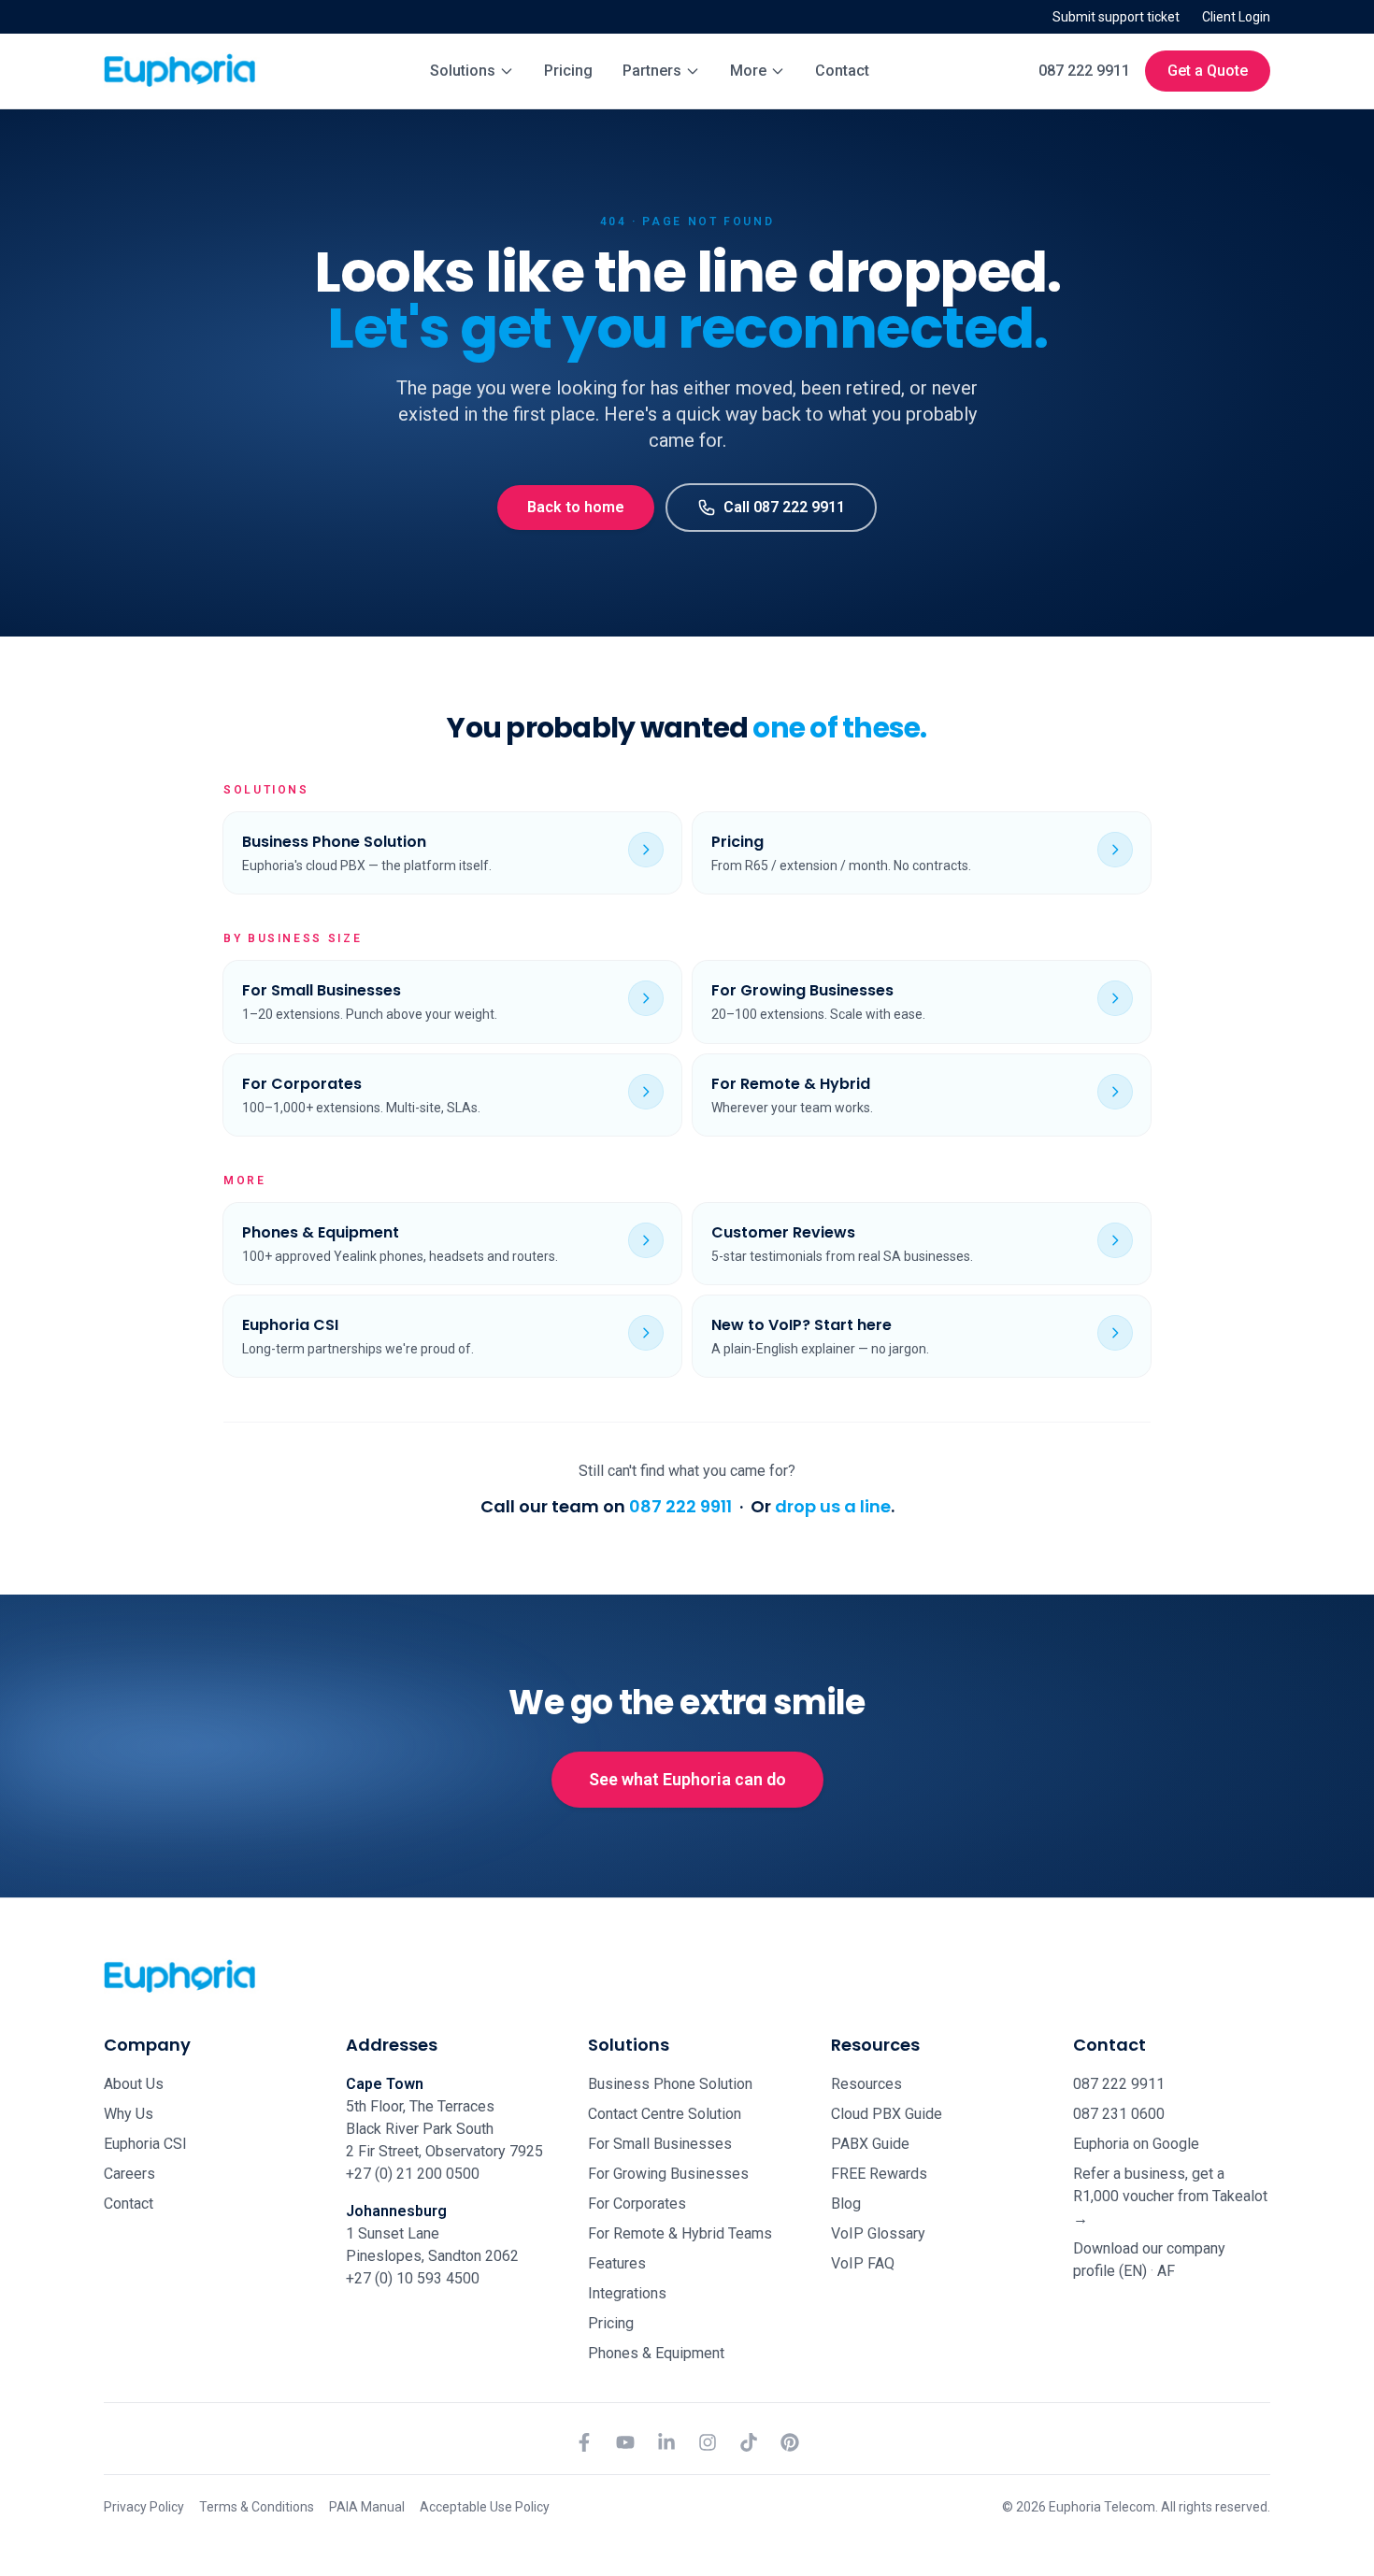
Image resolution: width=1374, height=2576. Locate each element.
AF (1166, 2271)
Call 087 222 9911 (784, 507)
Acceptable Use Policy (485, 2507)
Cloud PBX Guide (887, 2114)
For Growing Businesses (668, 2174)
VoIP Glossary (878, 2233)
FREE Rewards (879, 2174)
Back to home (576, 507)
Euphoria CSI (145, 2144)
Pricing (568, 71)
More (748, 71)
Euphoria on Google (1136, 2144)
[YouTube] (625, 2442)
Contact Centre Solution (665, 2114)
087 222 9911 (1084, 71)
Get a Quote (1208, 71)
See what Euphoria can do (687, 1779)
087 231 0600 (1119, 2114)
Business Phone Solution (670, 2084)
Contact (842, 71)
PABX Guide (870, 2144)
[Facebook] (584, 2442)
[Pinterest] (790, 2442)
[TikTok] (749, 2442)
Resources (866, 2084)
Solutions (463, 71)
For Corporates (637, 2204)
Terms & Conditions (257, 2507)
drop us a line (833, 1506)
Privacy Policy (144, 2507)
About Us (134, 2084)
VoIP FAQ (863, 2263)
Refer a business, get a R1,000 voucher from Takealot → (1170, 2196)
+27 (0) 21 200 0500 (413, 2174)
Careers (129, 2174)
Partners (652, 71)
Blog (846, 2204)
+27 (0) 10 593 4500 (413, 2278)
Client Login (1236, 17)
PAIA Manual (367, 2507)
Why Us (129, 2114)
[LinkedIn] (666, 2442)
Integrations (627, 2293)
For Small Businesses (660, 2144)
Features (617, 2263)
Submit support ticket (1116, 17)
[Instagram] (708, 2442)
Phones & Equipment (656, 2353)
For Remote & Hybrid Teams (680, 2233)
